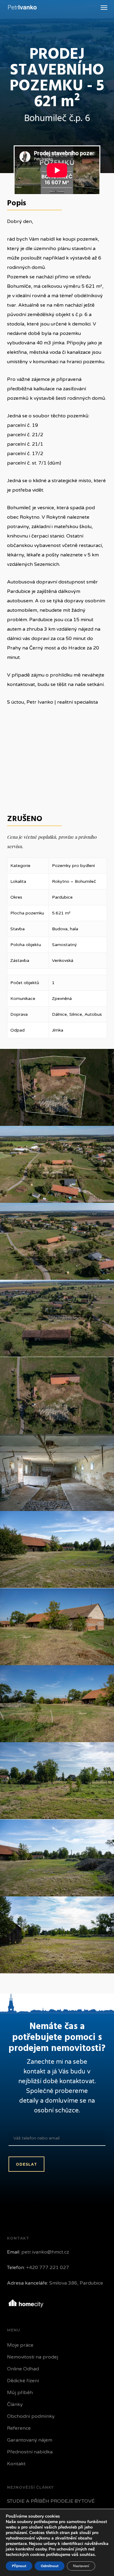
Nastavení (81, 2566)
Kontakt (16, 2464)
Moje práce (20, 2345)
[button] (104, 7)
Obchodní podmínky (31, 2416)
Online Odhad (23, 2369)
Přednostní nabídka (30, 2452)
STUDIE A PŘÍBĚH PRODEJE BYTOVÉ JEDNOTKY (51, 2506)
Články (15, 2404)
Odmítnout (50, 2566)
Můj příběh (20, 2393)
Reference (19, 2428)
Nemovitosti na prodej (33, 2357)
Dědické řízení (23, 2381)
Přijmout (19, 2566)
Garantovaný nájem (30, 2440)
